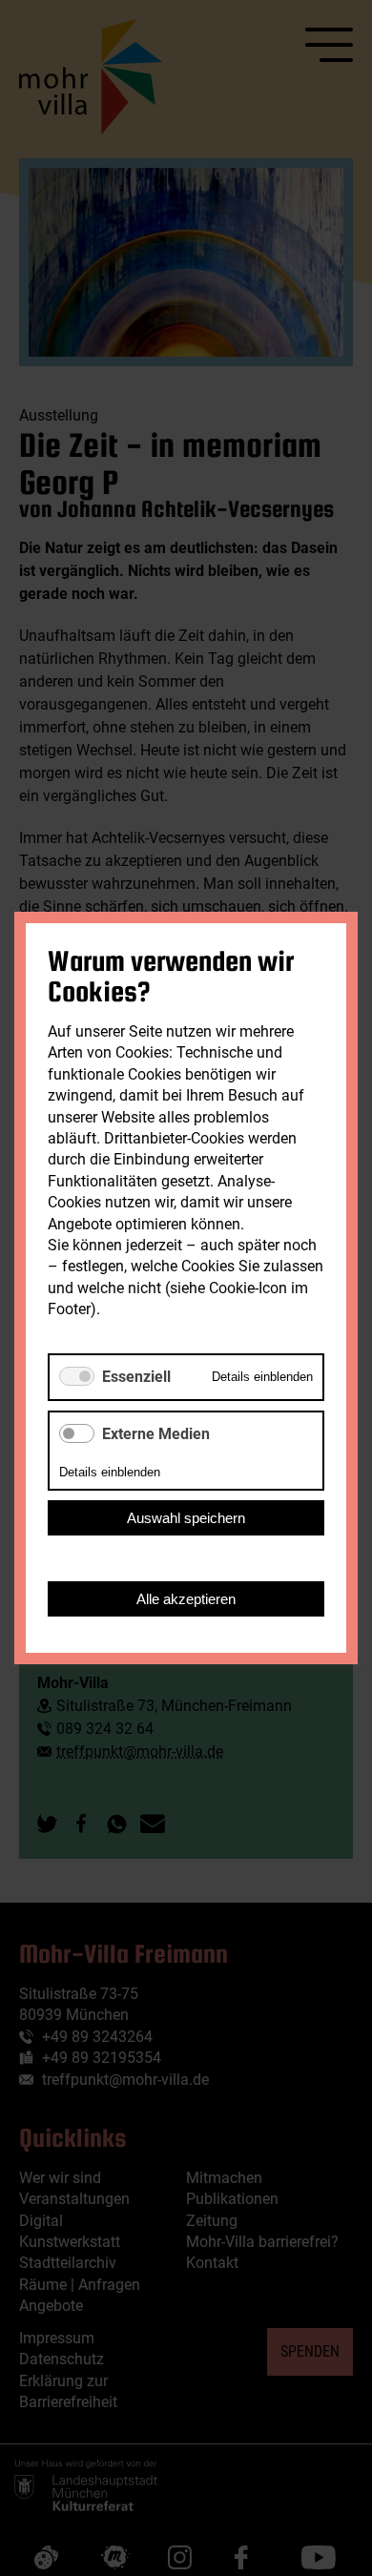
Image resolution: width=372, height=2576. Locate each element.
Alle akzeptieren (186, 1599)
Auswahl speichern (186, 1518)
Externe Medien (156, 1434)
